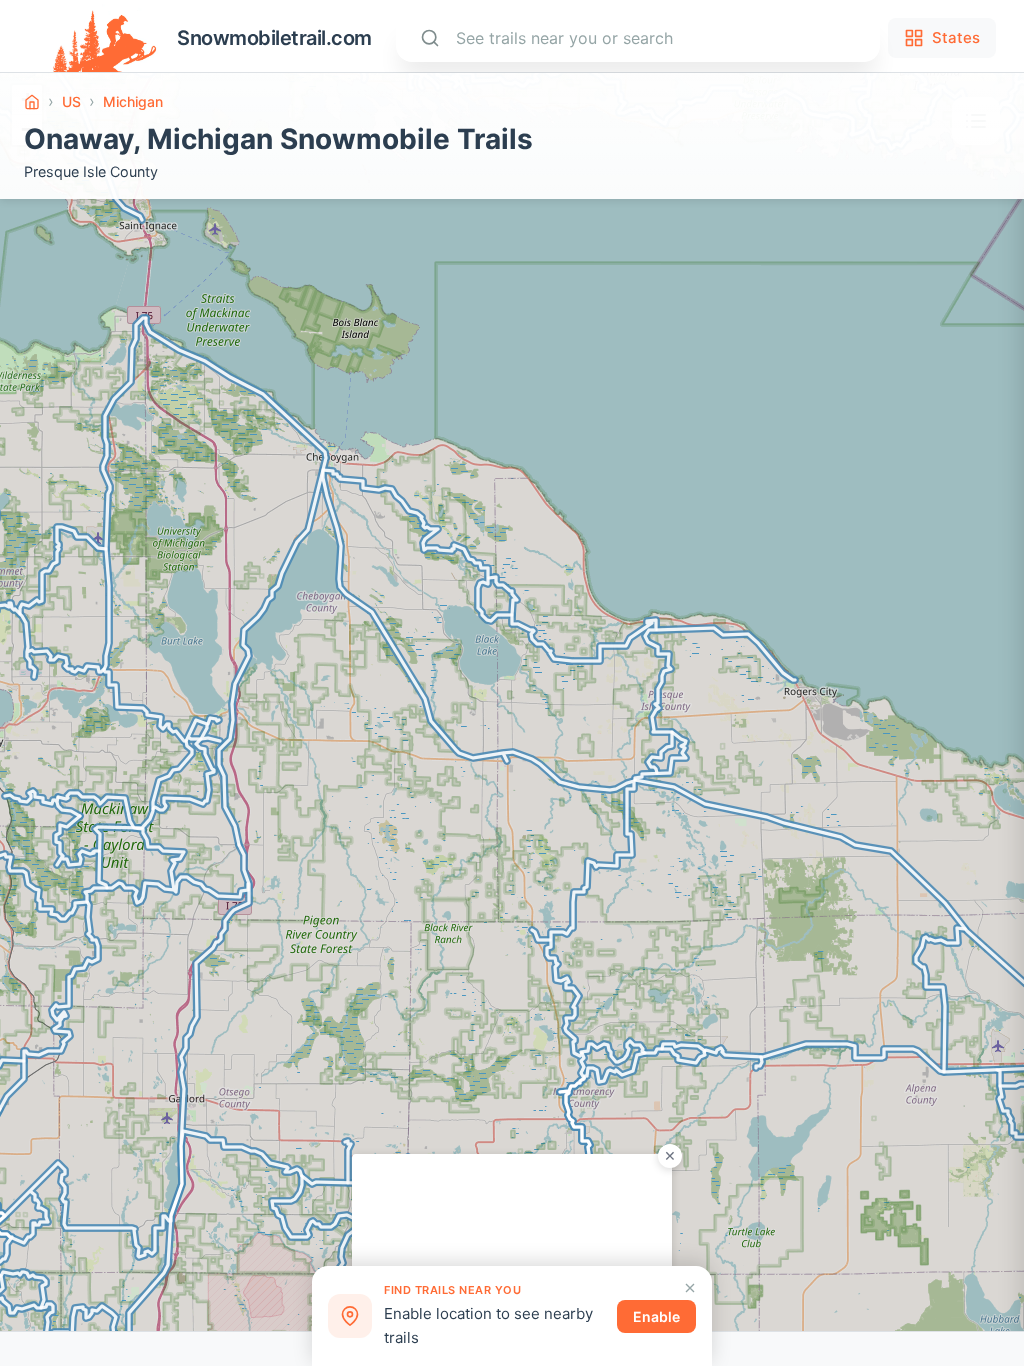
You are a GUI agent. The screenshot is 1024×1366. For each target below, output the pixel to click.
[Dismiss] (690, 1288)
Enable (656, 1316)
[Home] (32, 102)
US (71, 101)
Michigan (133, 101)
